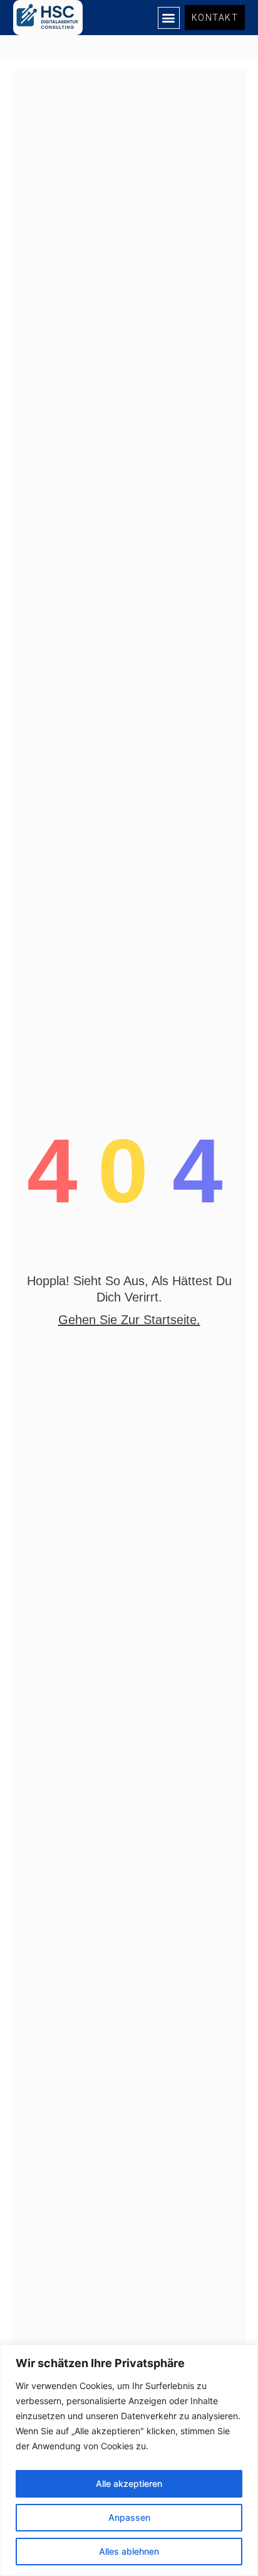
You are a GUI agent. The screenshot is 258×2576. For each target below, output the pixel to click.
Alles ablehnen (129, 2551)
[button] (169, 18)
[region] (129, 2460)
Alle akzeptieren (129, 2483)
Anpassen (129, 2517)
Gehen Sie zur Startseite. (129, 1320)
